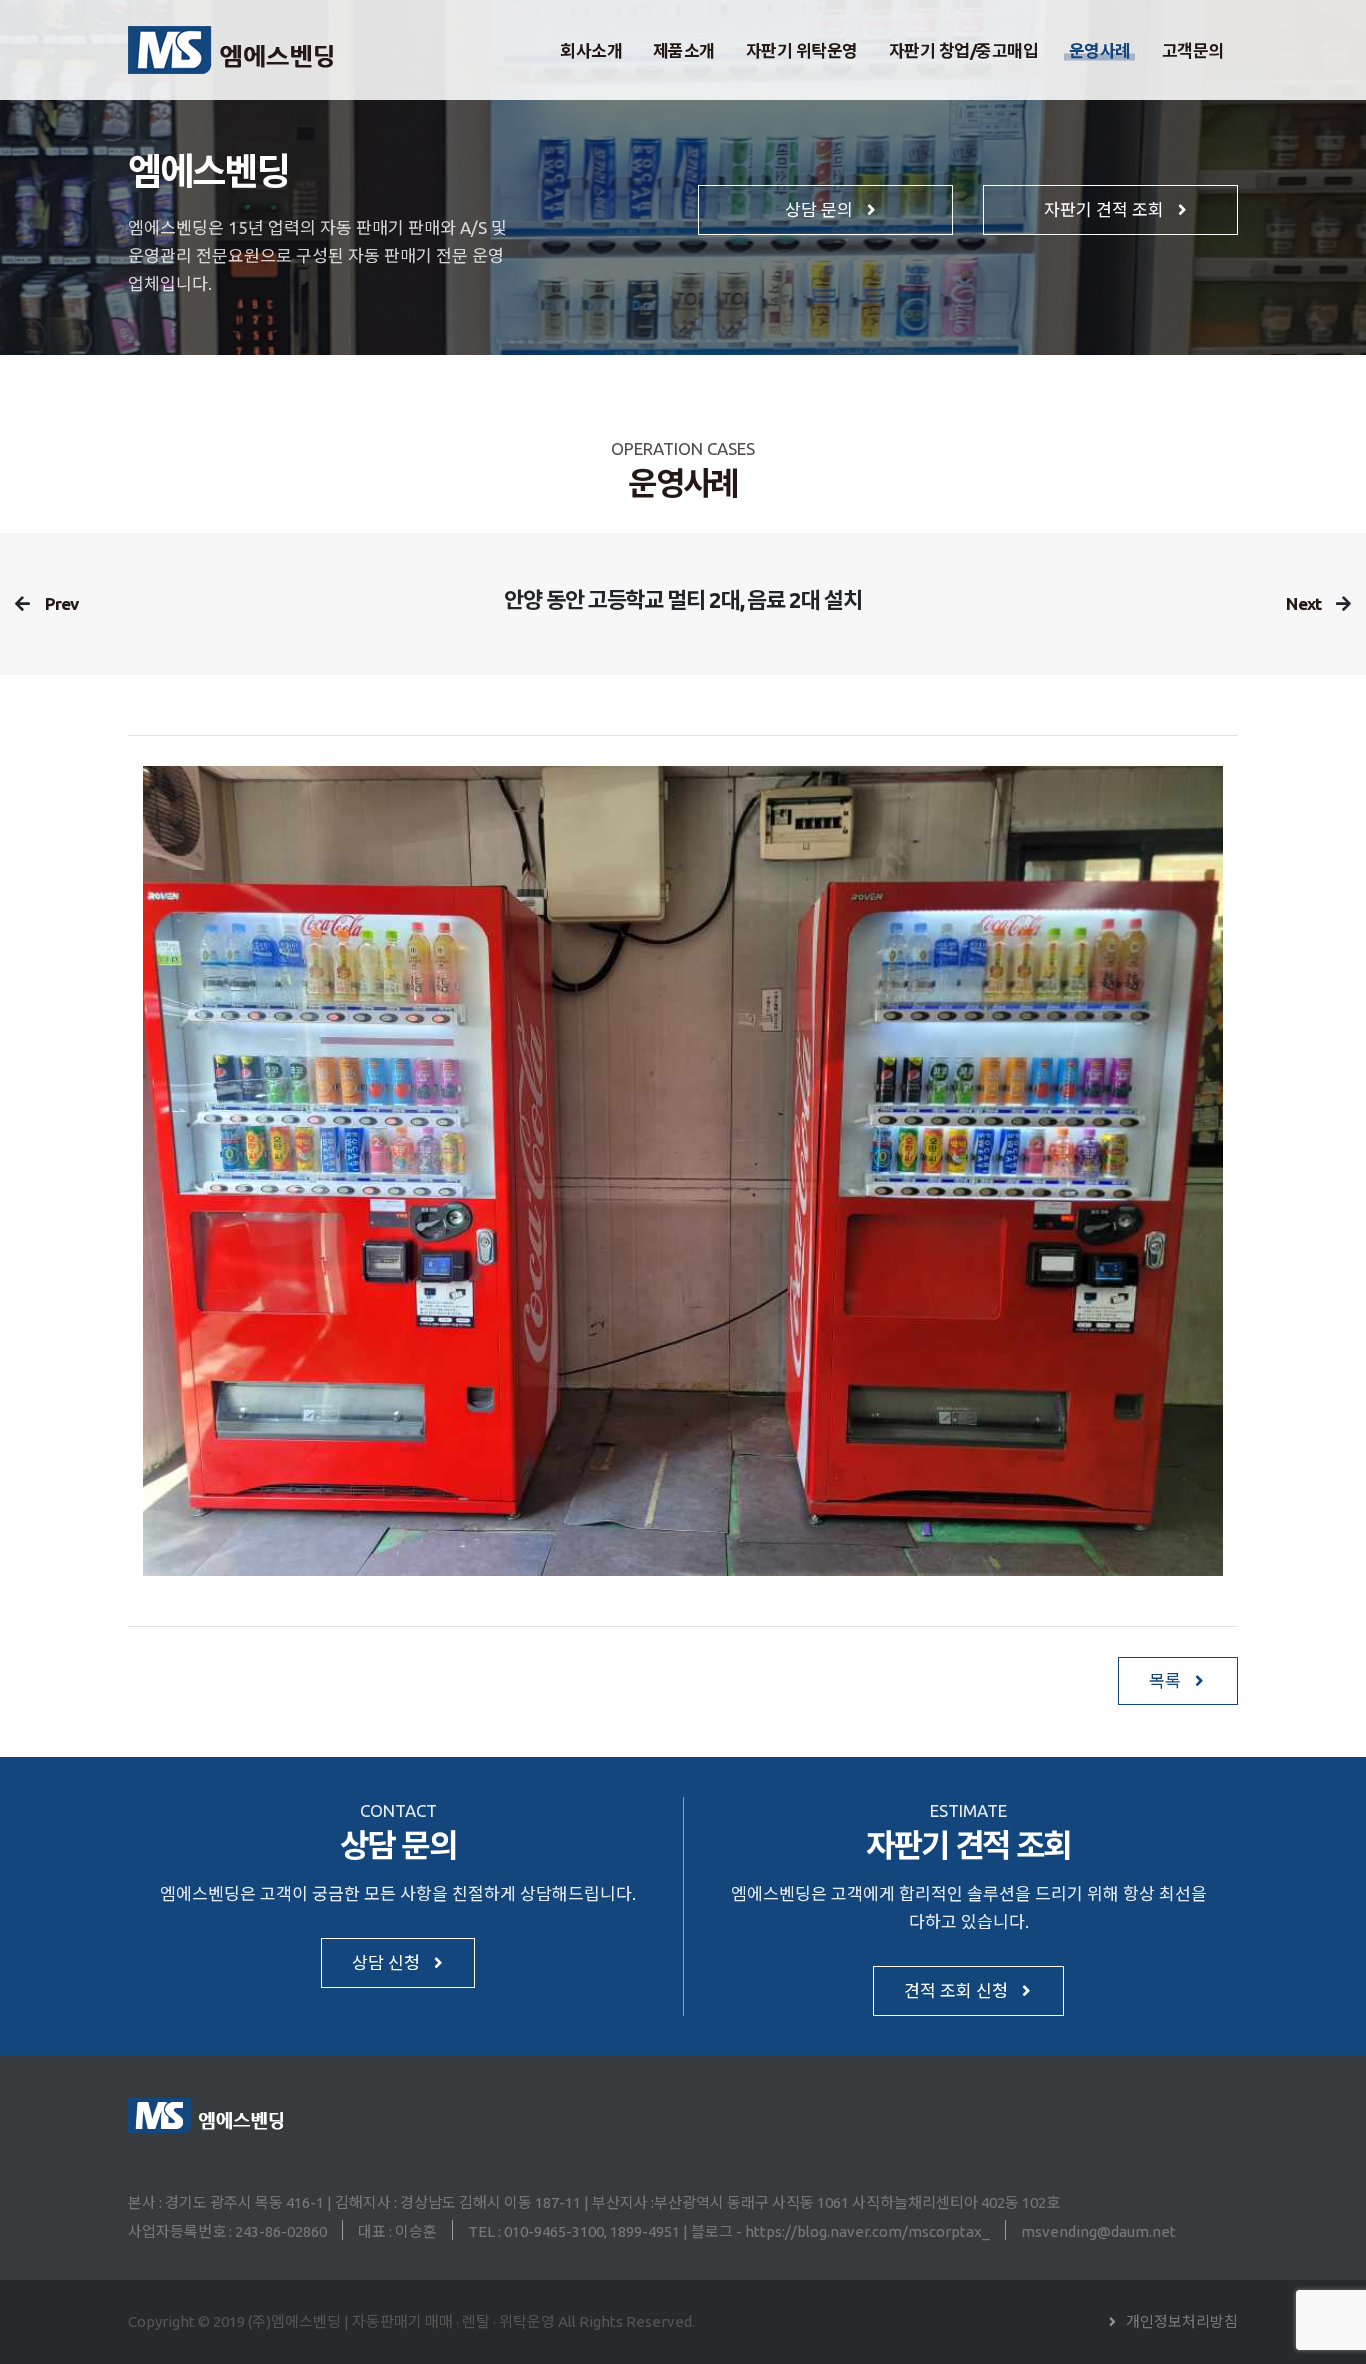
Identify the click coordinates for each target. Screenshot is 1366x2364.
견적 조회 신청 (958, 1990)
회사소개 (591, 50)
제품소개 (684, 50)
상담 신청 (388, 1962)
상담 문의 (821, 209)
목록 (1167, 1680)
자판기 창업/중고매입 (964, 50)
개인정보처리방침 (1182, 2321)
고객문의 (1193, 50)
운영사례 (1100, 50)
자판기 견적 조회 (1106, 209)
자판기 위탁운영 (802, 50)
